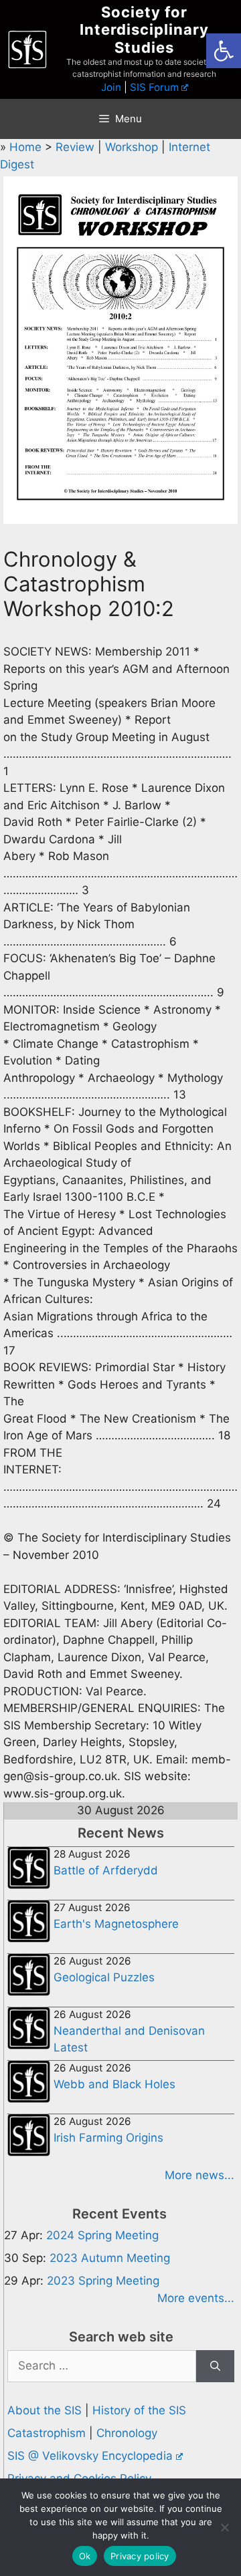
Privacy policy (140, 2556)
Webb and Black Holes (114, 2084)
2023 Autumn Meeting (110, 2258)
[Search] (215, 2366)
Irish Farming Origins (108, 2138)
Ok (85, 2556)
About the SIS (45, 2410)
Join (111, 87)
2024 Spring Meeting (102, 2235)
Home (27, 147)
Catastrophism (47, 2433)
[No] (224, 2527)
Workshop (133, 147)
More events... (196, 2298)
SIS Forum (154, 87)
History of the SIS (139, 2410)
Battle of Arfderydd (106, 1870)
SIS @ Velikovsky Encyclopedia (90, 2456)
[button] (224, 51)
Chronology (127, 2433)
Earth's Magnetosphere (116, 1924)
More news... (199, 2175)
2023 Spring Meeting (103, 2281)
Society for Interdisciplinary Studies (144, 30)
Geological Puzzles (104, 1977)
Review (77, 147)
